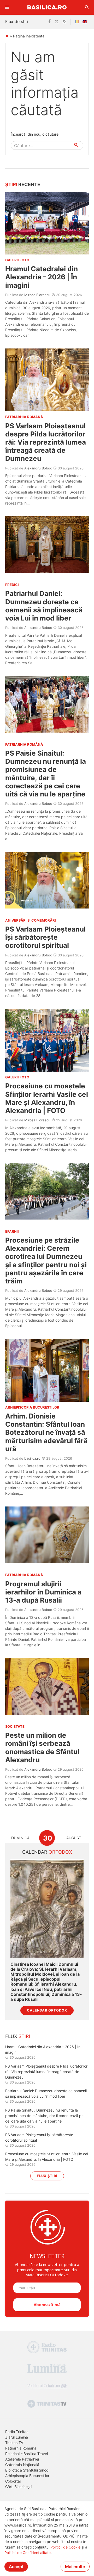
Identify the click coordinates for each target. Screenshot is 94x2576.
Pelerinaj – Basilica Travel (27, 2454)
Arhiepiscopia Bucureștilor (27, 2476)
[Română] (78, 22)
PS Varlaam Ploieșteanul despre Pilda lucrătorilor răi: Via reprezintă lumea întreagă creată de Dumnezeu (46, 442)
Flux (18, 2036)
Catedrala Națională (22, 2465)
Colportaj (13, 2481)
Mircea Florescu (37, 295)
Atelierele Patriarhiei (22, 2459)
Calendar (47, 1852)
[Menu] (7, 7)
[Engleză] (86, 22)
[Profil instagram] (64, 22)
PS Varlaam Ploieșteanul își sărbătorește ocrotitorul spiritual (45, 937)
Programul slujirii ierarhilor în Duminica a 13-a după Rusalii (43, 1592)
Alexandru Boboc (38, 468)
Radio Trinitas (17, 2432)
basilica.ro (32, 1458)
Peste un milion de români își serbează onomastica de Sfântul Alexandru (42, 1747)
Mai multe (75, 2567)
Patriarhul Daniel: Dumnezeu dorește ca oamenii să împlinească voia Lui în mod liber (44, 606)
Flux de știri (17, 21)
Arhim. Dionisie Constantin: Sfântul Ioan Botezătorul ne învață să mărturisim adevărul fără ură (46, 1432)
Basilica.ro (47, 7)
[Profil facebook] (49, 22)
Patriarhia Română (21, 2448)
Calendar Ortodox (47, 2010)
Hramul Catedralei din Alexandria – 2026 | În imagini (42, 277)
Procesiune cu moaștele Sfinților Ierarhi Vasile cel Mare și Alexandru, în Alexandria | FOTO (47, 1098)
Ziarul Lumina (17, 2437)
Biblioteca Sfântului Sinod (27, 2470)
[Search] (87, 7)
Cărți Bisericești (18, 2487)
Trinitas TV (14, 2443)
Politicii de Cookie (65, 2547)
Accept (16, 2567)
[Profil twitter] (57, 22)
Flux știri (47, 2176)
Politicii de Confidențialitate (28, 2553)
